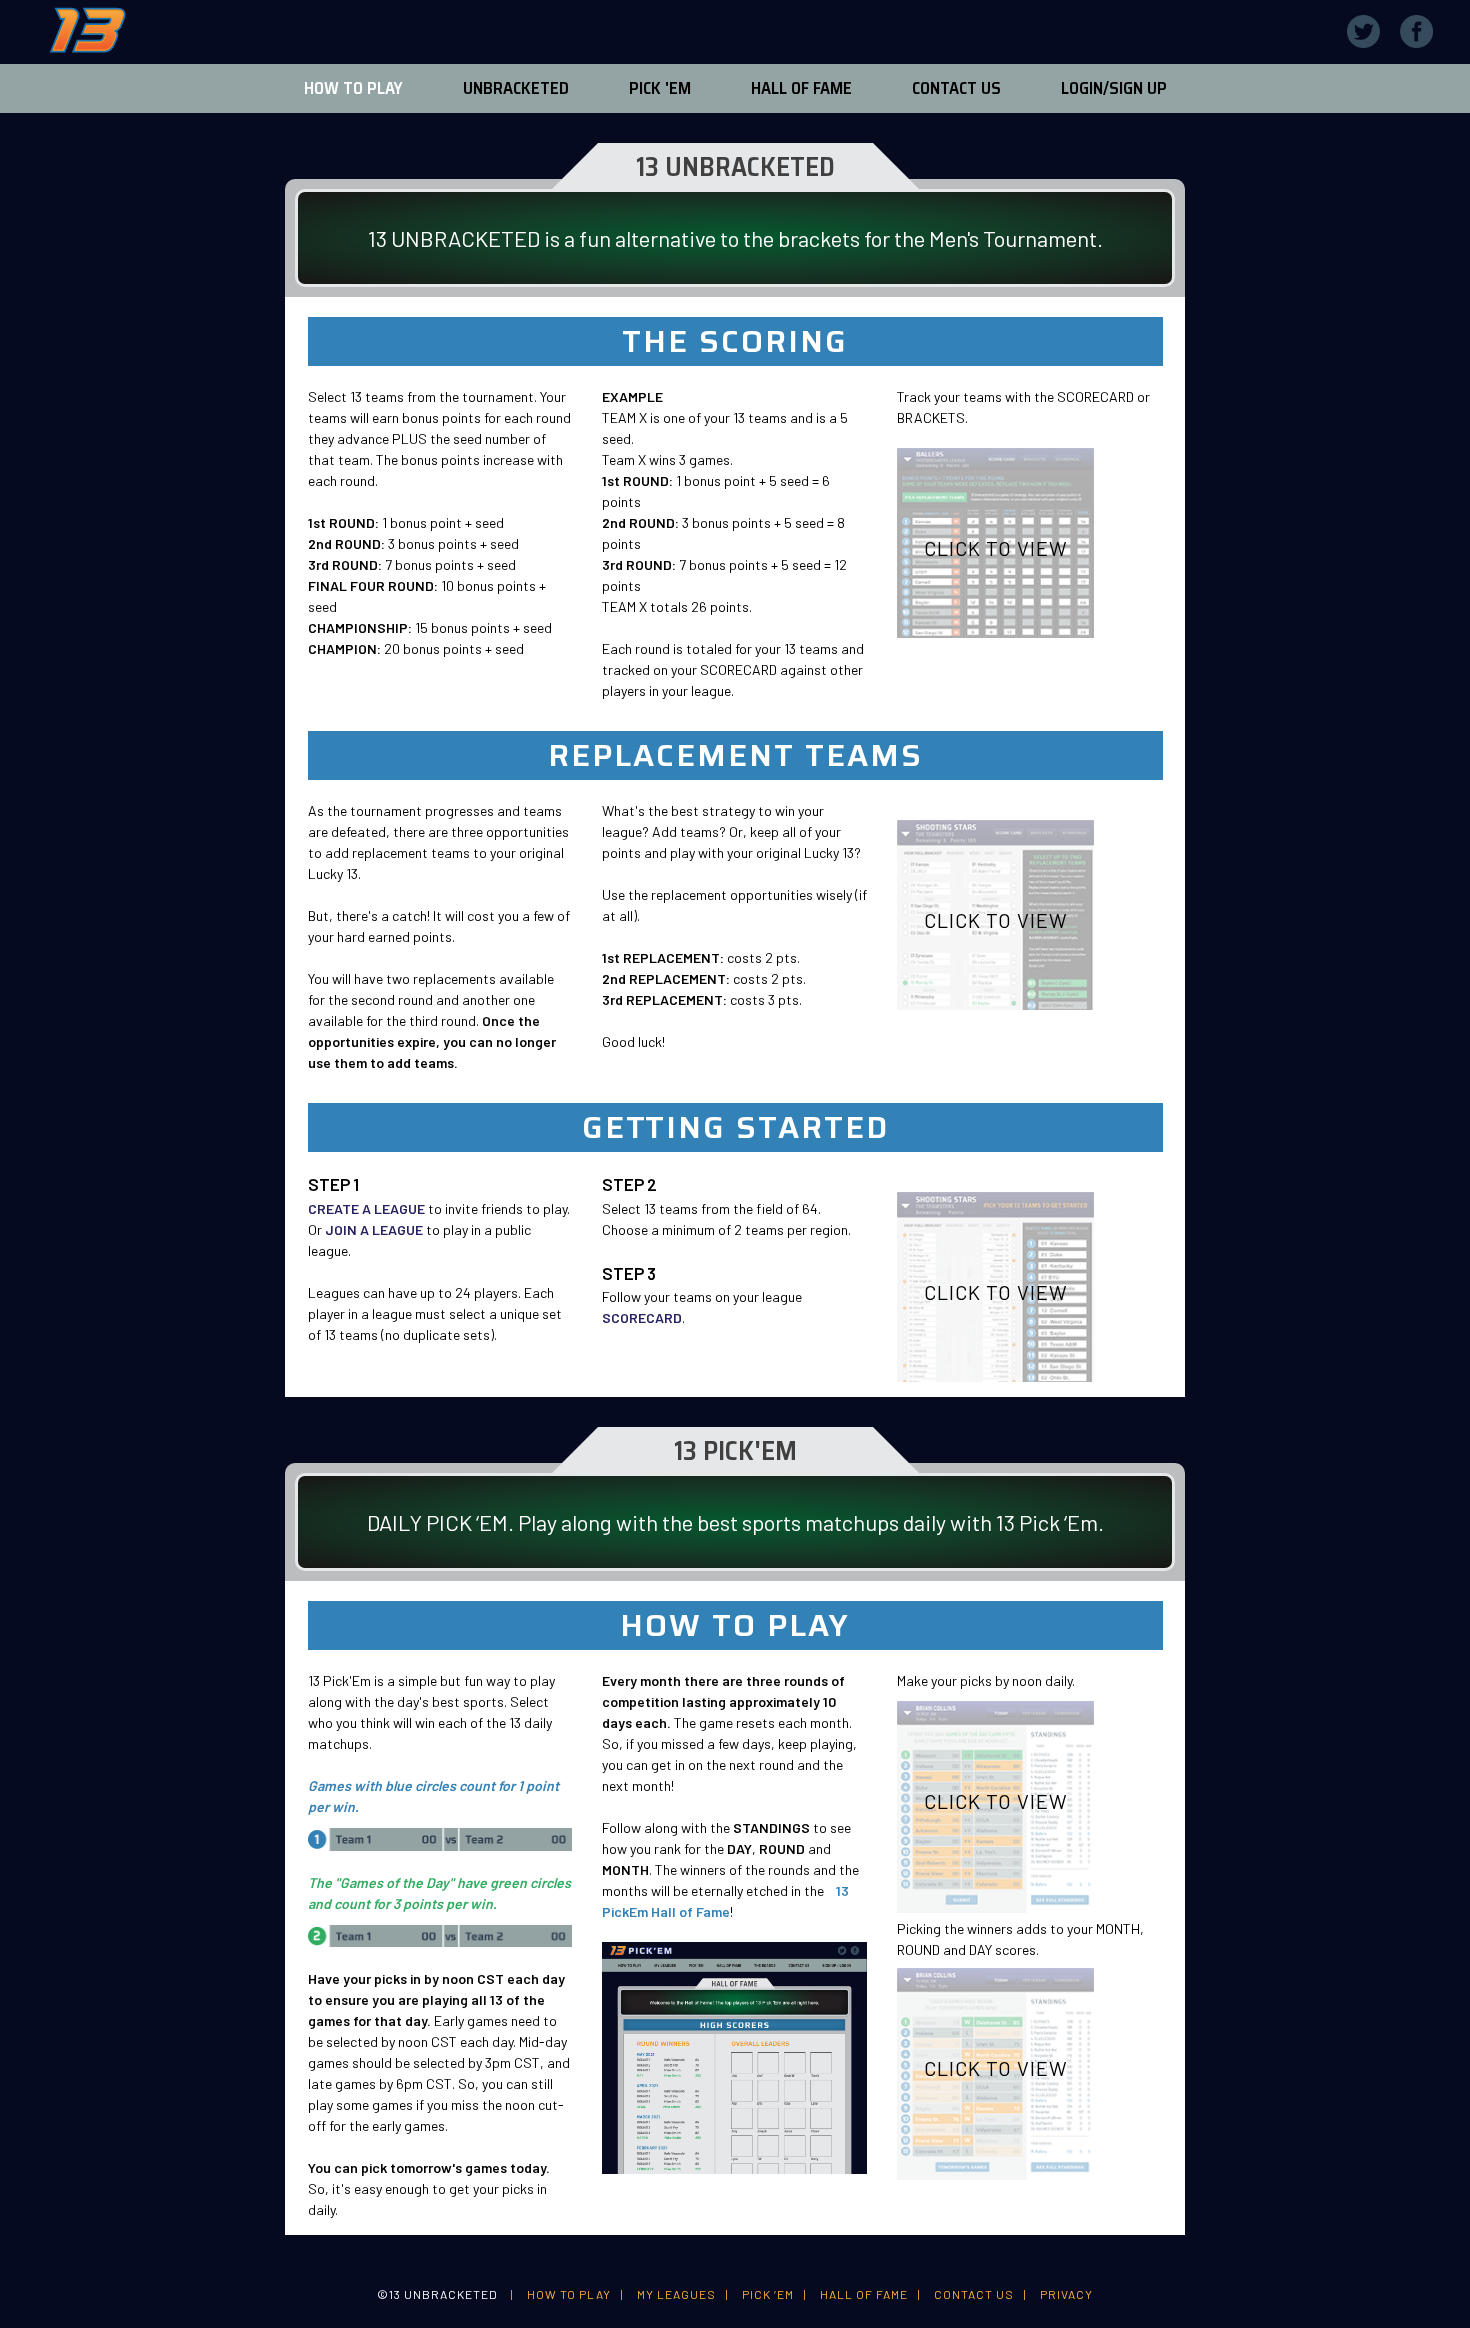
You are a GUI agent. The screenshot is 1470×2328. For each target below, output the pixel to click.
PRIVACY (1066, 2294)
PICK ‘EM (768, 2294)
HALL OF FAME (864, 2294)
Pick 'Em (660, 88)
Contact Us (956, 88)
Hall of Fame (801, 88)
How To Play (353, 88)
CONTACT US (974, 2294)
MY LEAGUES (676, 2294)
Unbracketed (516, 88)
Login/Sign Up (1114, 88)
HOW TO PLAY (569, 2294)
